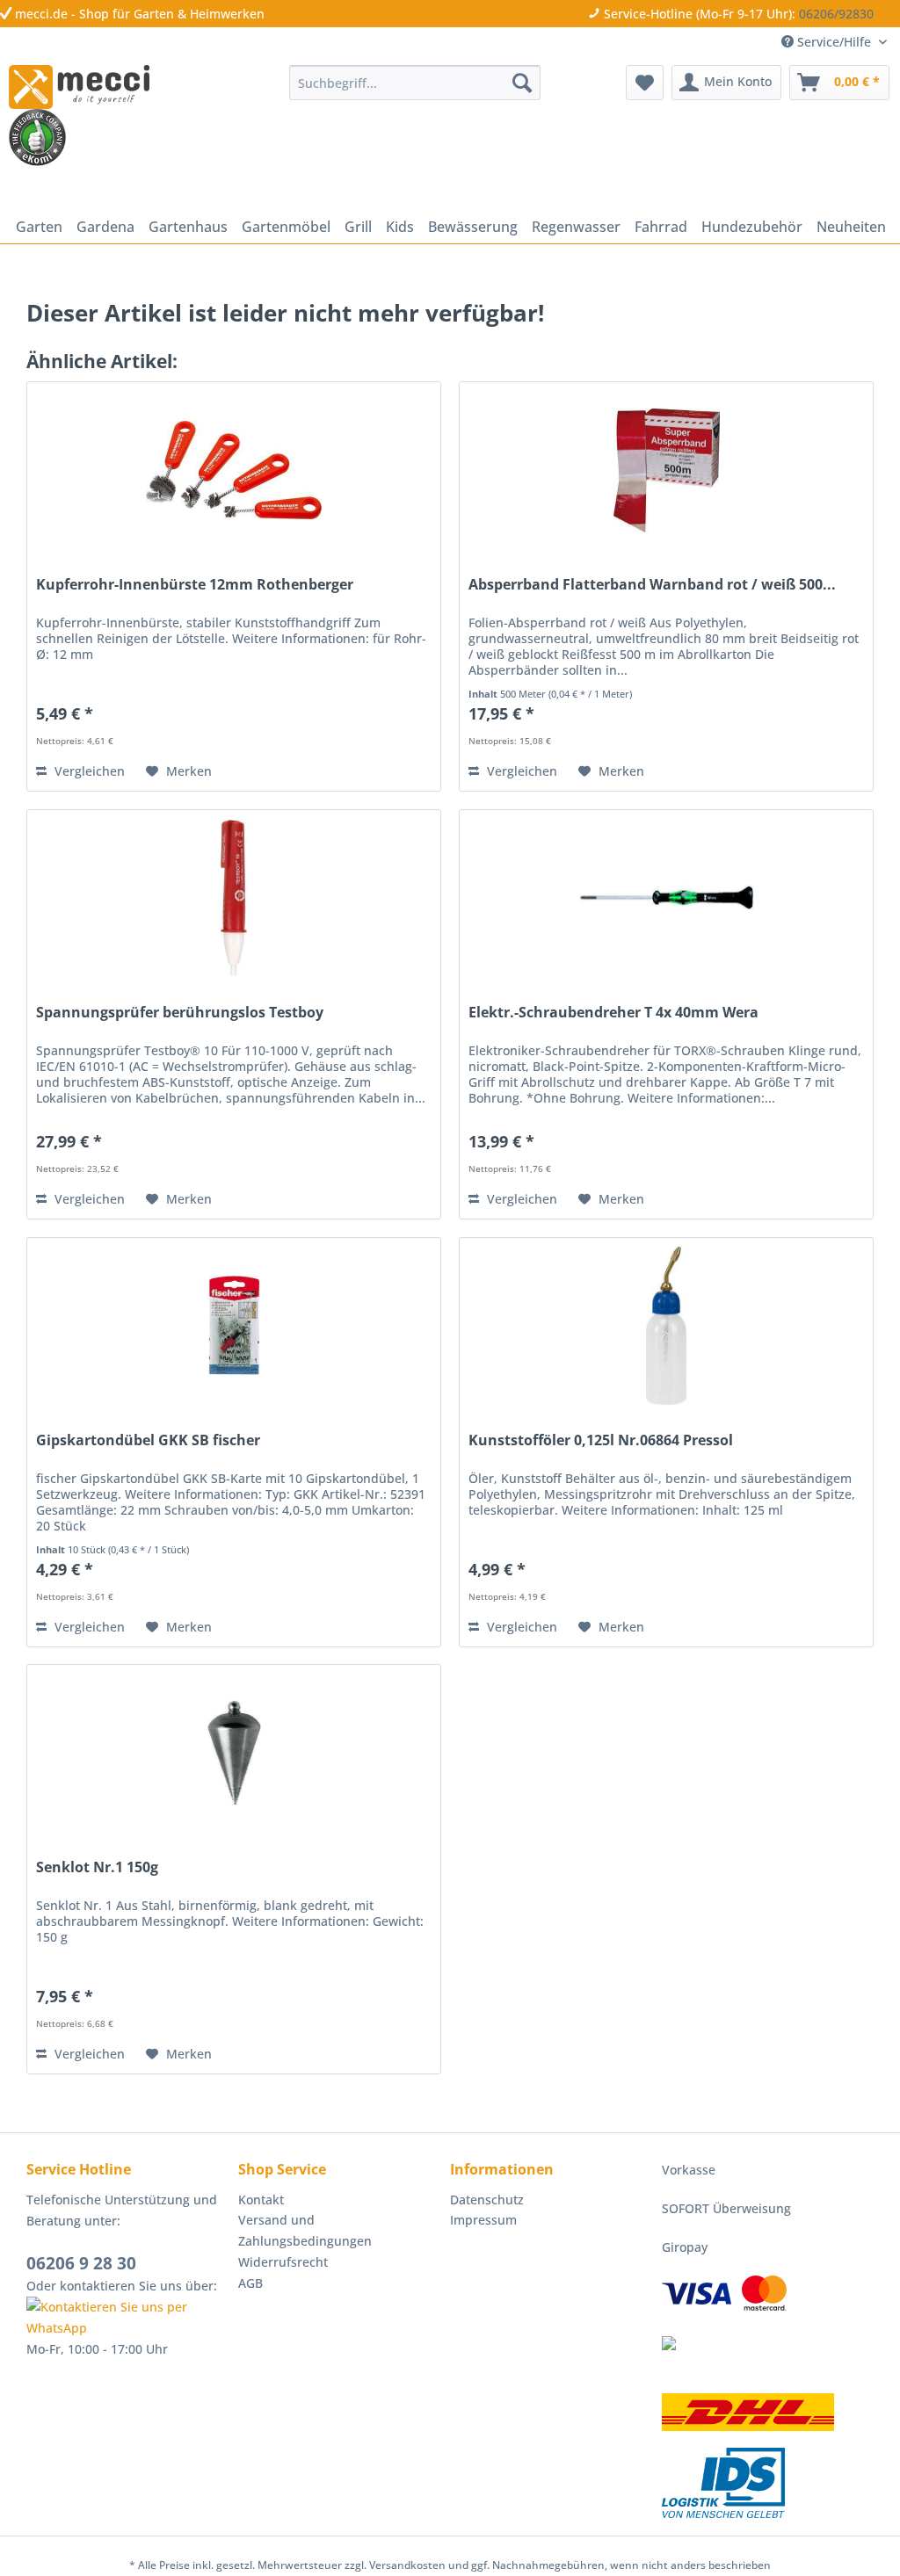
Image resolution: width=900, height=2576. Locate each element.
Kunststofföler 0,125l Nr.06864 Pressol (601, 1440)
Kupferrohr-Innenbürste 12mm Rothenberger (195, 585)
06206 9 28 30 (81, 2263)
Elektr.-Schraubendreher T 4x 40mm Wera (613, 1013)
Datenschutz (487, 2200)
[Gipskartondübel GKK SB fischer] (234, 1326)
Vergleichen (88, 771)
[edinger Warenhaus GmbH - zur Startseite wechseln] (79, 87)
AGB (250, 2283)
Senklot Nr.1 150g (97, 1867)
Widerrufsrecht (283, 2262)
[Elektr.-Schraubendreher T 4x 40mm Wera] (666, 898)
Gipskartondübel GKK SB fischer (148, 1440)
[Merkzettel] (645, 83)
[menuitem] (415, 83)
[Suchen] (522, 83)
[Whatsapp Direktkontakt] (128, 2318)
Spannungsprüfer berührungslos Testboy (180, 1013)
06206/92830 (836, 14)
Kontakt (261, 2200)
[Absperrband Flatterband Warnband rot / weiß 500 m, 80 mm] (666, 470)
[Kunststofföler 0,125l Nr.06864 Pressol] (666, 1326)
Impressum (483, 2220)
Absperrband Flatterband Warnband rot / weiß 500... (652, 585)
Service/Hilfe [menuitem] (834, 42)
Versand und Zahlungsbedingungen (305, 2230)
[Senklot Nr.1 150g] (234, 1753)
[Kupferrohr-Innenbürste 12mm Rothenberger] (234, 470)
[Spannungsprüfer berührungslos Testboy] (234, 898)
